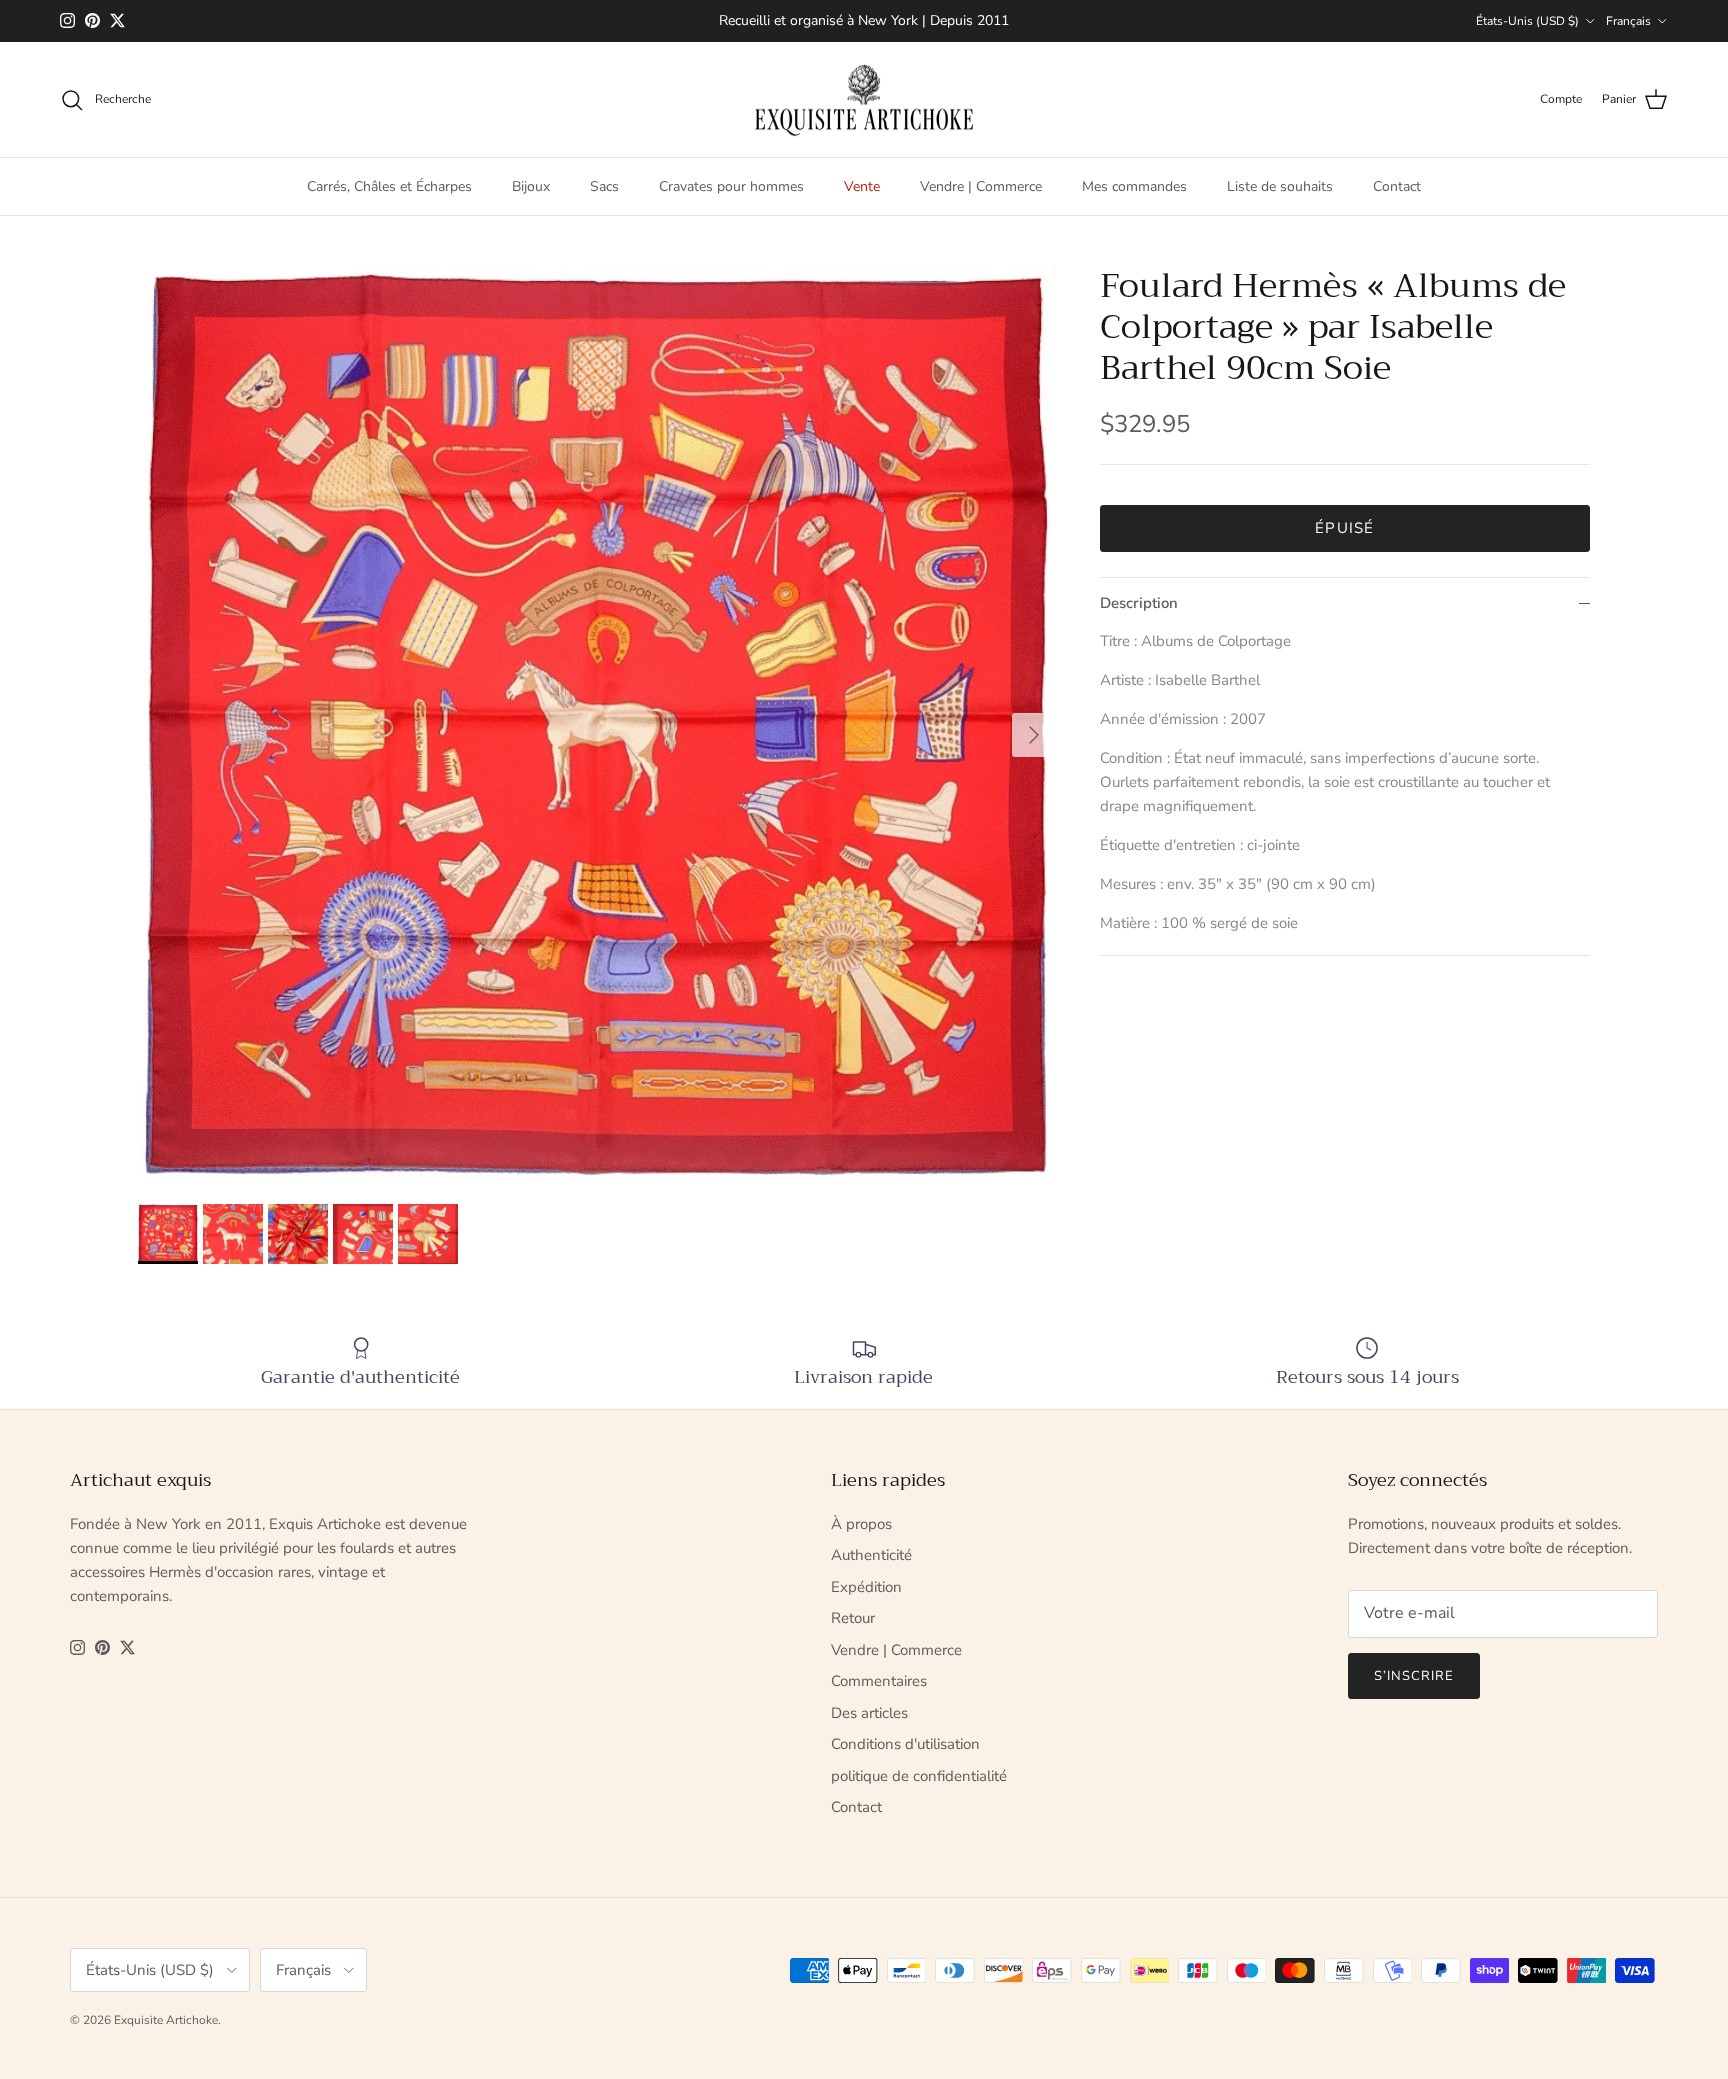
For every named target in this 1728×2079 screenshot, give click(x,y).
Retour (853, 1618)
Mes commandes (1134, 186)
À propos (861, 1524)
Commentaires (879, 1681)
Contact (1397, 186)
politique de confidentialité (919, 1776)
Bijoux (531, 186)
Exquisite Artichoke (166, 2020)
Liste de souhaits (1280, 186)
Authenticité (871, 1555)
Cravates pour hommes (731, 186)
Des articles (869, 1713)
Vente (862, 186)
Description (1139, 603)
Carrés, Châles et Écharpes (389, 186)
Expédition (866, 1587)
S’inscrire (1414, 1676)
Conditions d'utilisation (905, 1744)
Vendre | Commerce (981, 186)
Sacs (604, 186)
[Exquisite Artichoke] (864, 100)
